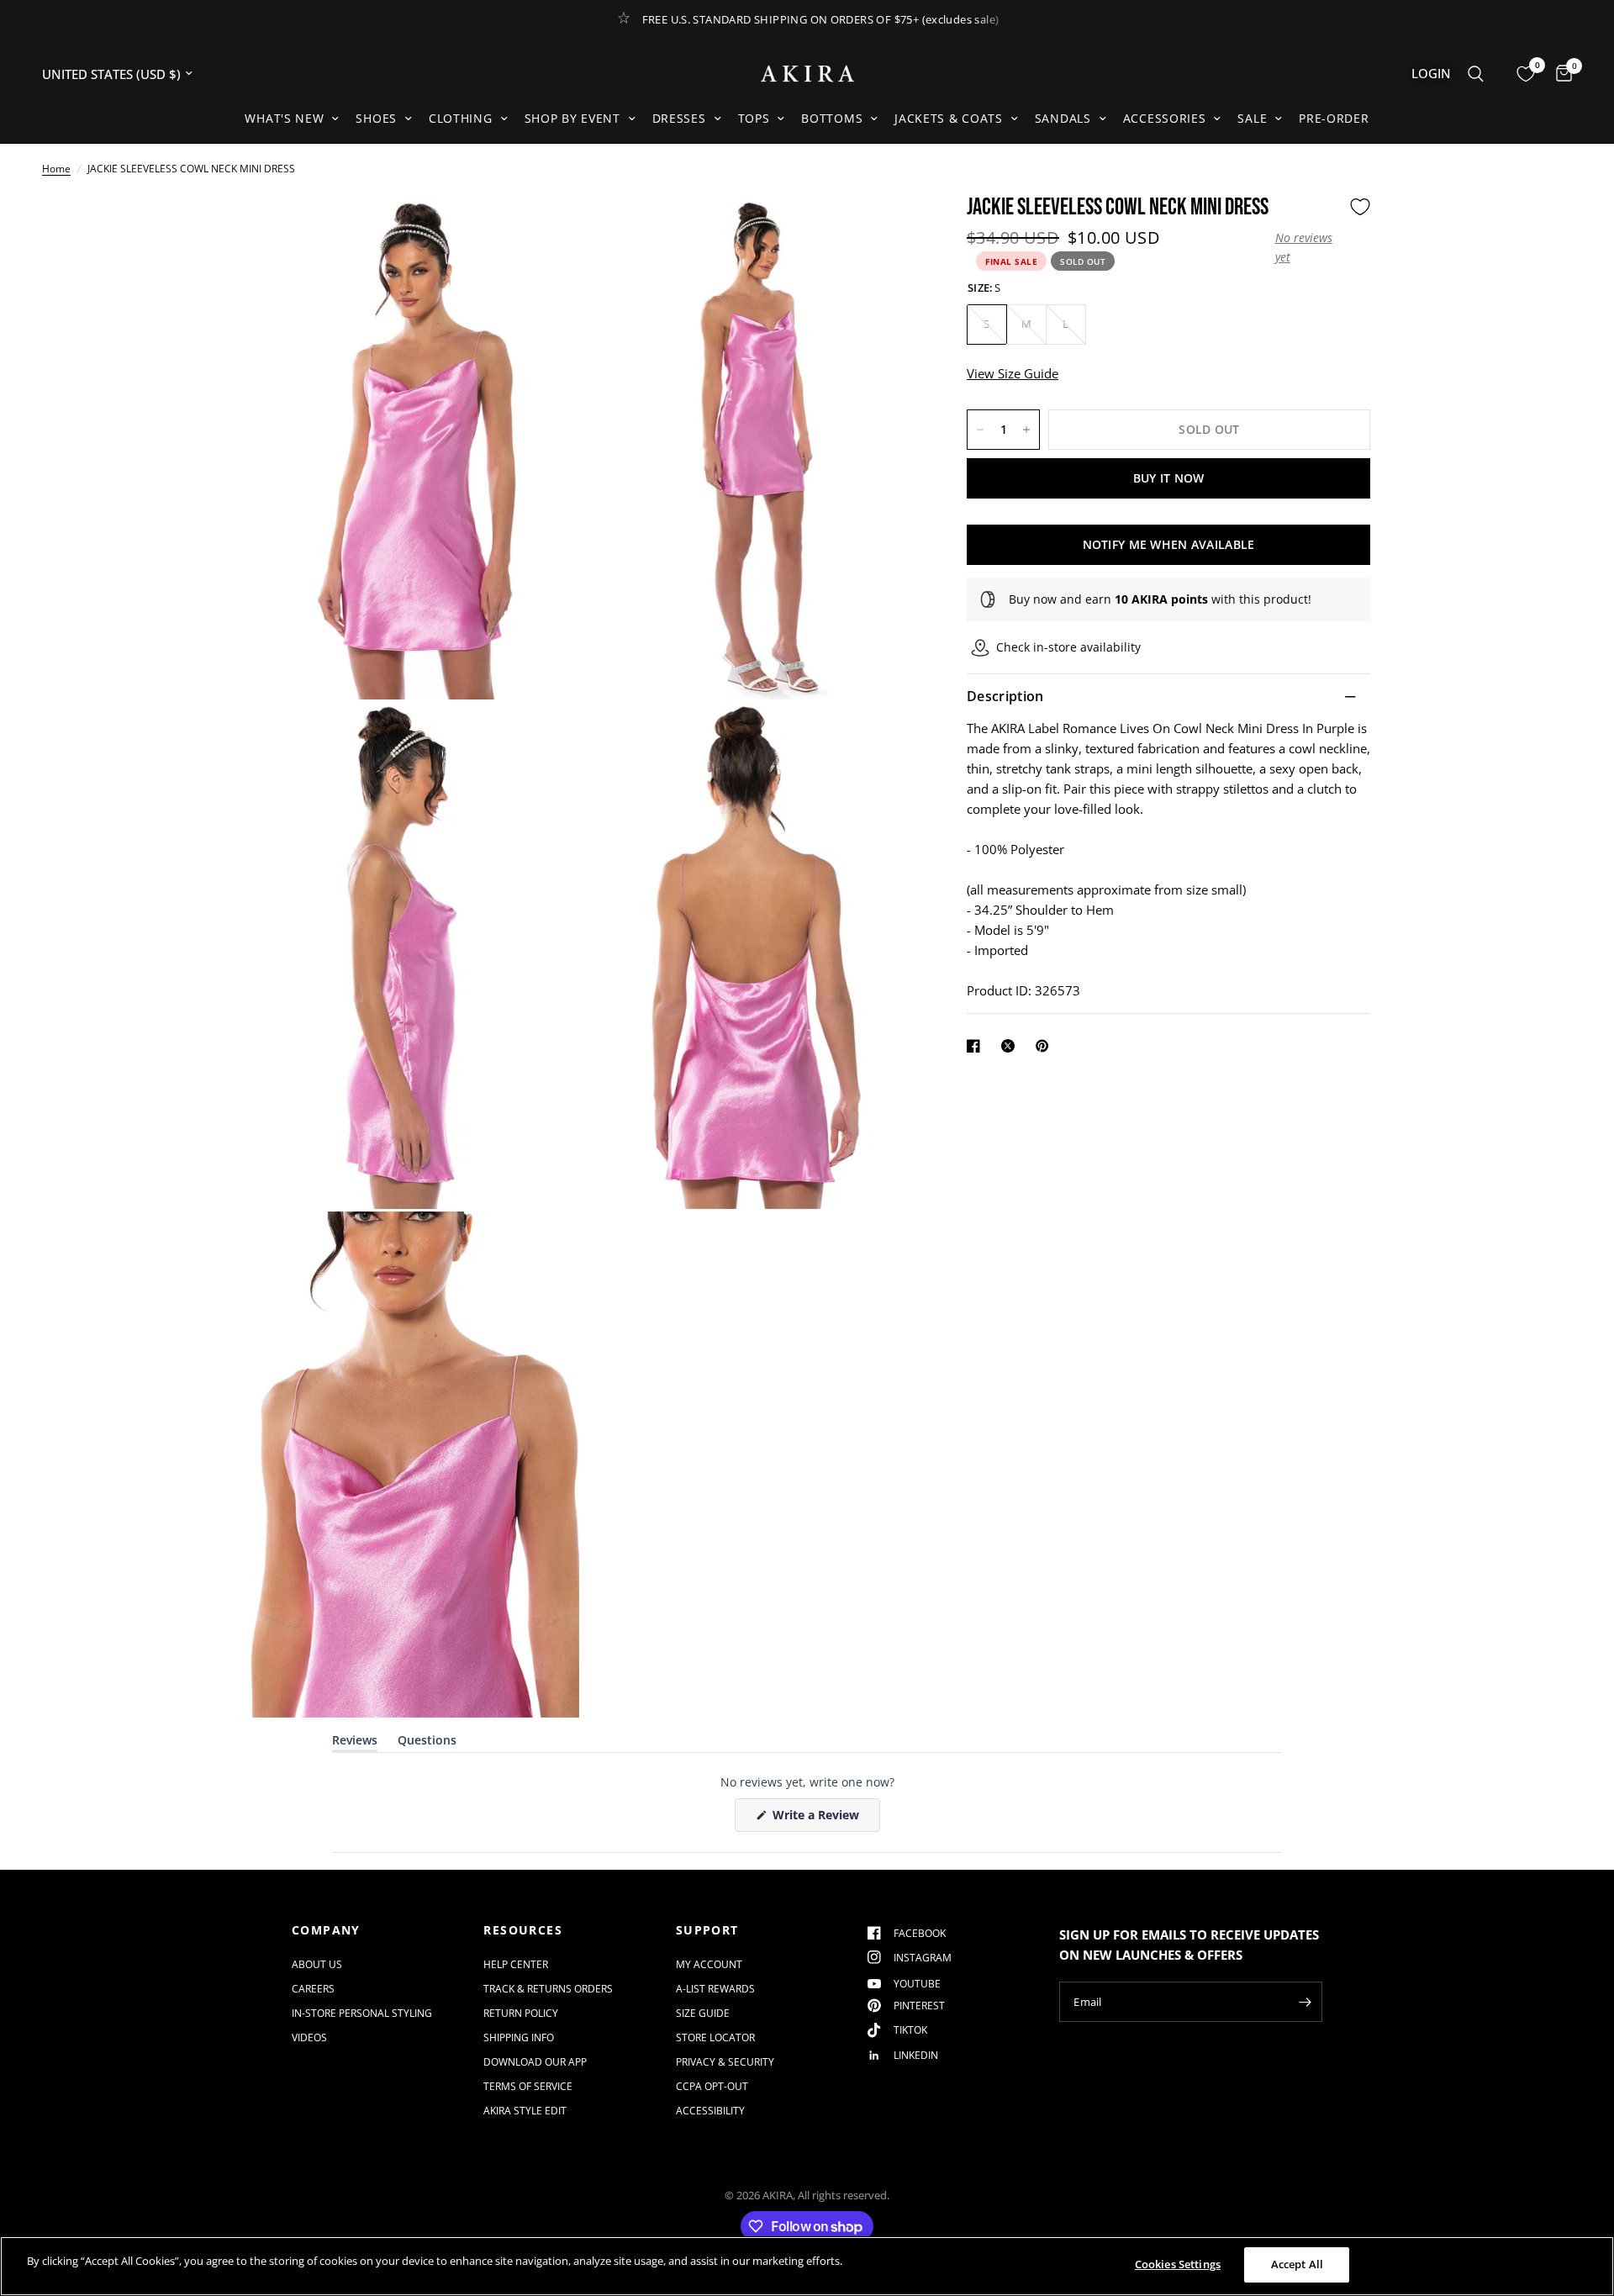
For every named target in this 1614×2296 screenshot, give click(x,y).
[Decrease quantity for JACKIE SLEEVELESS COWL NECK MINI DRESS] (980, 430)
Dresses (679, 118)
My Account (709, 1964)
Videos (309, 2037)
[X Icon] (1011, 1046)
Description (1005, 697)
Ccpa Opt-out (712, 2086)
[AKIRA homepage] (807, 74)
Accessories (1165, 118)
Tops (754, 118)
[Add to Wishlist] (1360, 207)
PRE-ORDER (1334, 118)
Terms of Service (528, 2086)
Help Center (516, 1964)
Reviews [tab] (355, 1743)
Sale (1252, 118)
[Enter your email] (1305, 2002)
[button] (1308, 248)
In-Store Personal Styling (362, 2013)
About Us (317, 1964)
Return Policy (521, 2013)
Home (56, 169)
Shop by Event (572, 118)
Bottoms (832, 118)
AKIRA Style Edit (525, 2111)
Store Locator (715, 2037)
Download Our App (535, 2062)
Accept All (1297, 2264)
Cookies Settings (1178, 2264)
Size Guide (703, 2013)
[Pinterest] (1046, 1046)
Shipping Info (519, 2037)
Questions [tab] (427, 1743)
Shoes (376, 118)
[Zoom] (544, 229)
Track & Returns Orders (548, 1989)
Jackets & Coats (949, 118)
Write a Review (819, 1819)
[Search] (1476, 74)
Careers (313, 1989)
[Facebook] (977, 1046)
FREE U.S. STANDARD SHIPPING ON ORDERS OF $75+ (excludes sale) (821, 19)
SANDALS (1063, 118)
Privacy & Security (725, 2062)
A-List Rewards (715, 1989)
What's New (284, 118)
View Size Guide (1013, 373)
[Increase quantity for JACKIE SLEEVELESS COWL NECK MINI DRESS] (1026, 430)
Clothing (461, 118)
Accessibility (710, 2111)
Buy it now (1169, 478)
